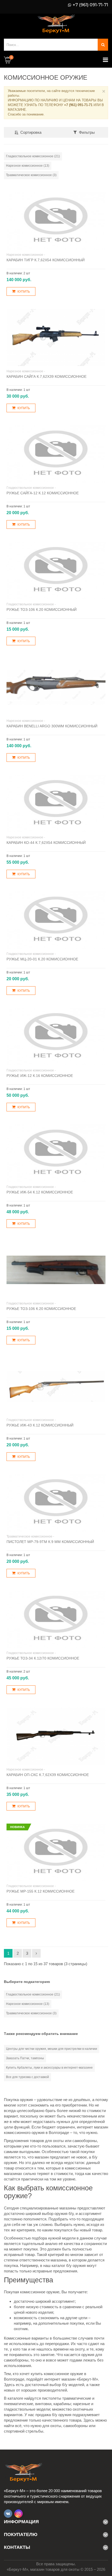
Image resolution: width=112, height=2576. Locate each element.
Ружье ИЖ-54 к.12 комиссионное (40, 1192)
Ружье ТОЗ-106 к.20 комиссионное (41, 1309)
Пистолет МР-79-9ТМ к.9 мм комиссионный (50, 1542)
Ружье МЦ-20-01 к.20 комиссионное (42, 959)
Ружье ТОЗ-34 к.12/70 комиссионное (43, 1658)
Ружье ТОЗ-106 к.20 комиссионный (42, 610)
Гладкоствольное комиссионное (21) (33, 156)
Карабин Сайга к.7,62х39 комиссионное (46, 376)
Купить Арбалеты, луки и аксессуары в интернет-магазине (49, 2068)
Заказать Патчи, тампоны (25, 2058)
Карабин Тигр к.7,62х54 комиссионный (46, 260)
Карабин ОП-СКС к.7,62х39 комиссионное (48, 1775)
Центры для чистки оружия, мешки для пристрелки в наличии (52, 2049)
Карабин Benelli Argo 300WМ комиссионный (52, 726)
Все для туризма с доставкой (27, 2077)
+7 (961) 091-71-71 (90, 5)
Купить (24, 292)
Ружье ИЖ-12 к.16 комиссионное (40, 1076)
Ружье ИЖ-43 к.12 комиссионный (40, 1425)
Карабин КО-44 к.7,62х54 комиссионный (46, 843)
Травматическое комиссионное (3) (31, 175)
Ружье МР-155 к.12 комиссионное (41, 1891)
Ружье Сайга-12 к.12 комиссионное (43, 493)
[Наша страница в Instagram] (18, 2514)
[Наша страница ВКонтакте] (8, 2514)
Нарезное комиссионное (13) (28, 166)
